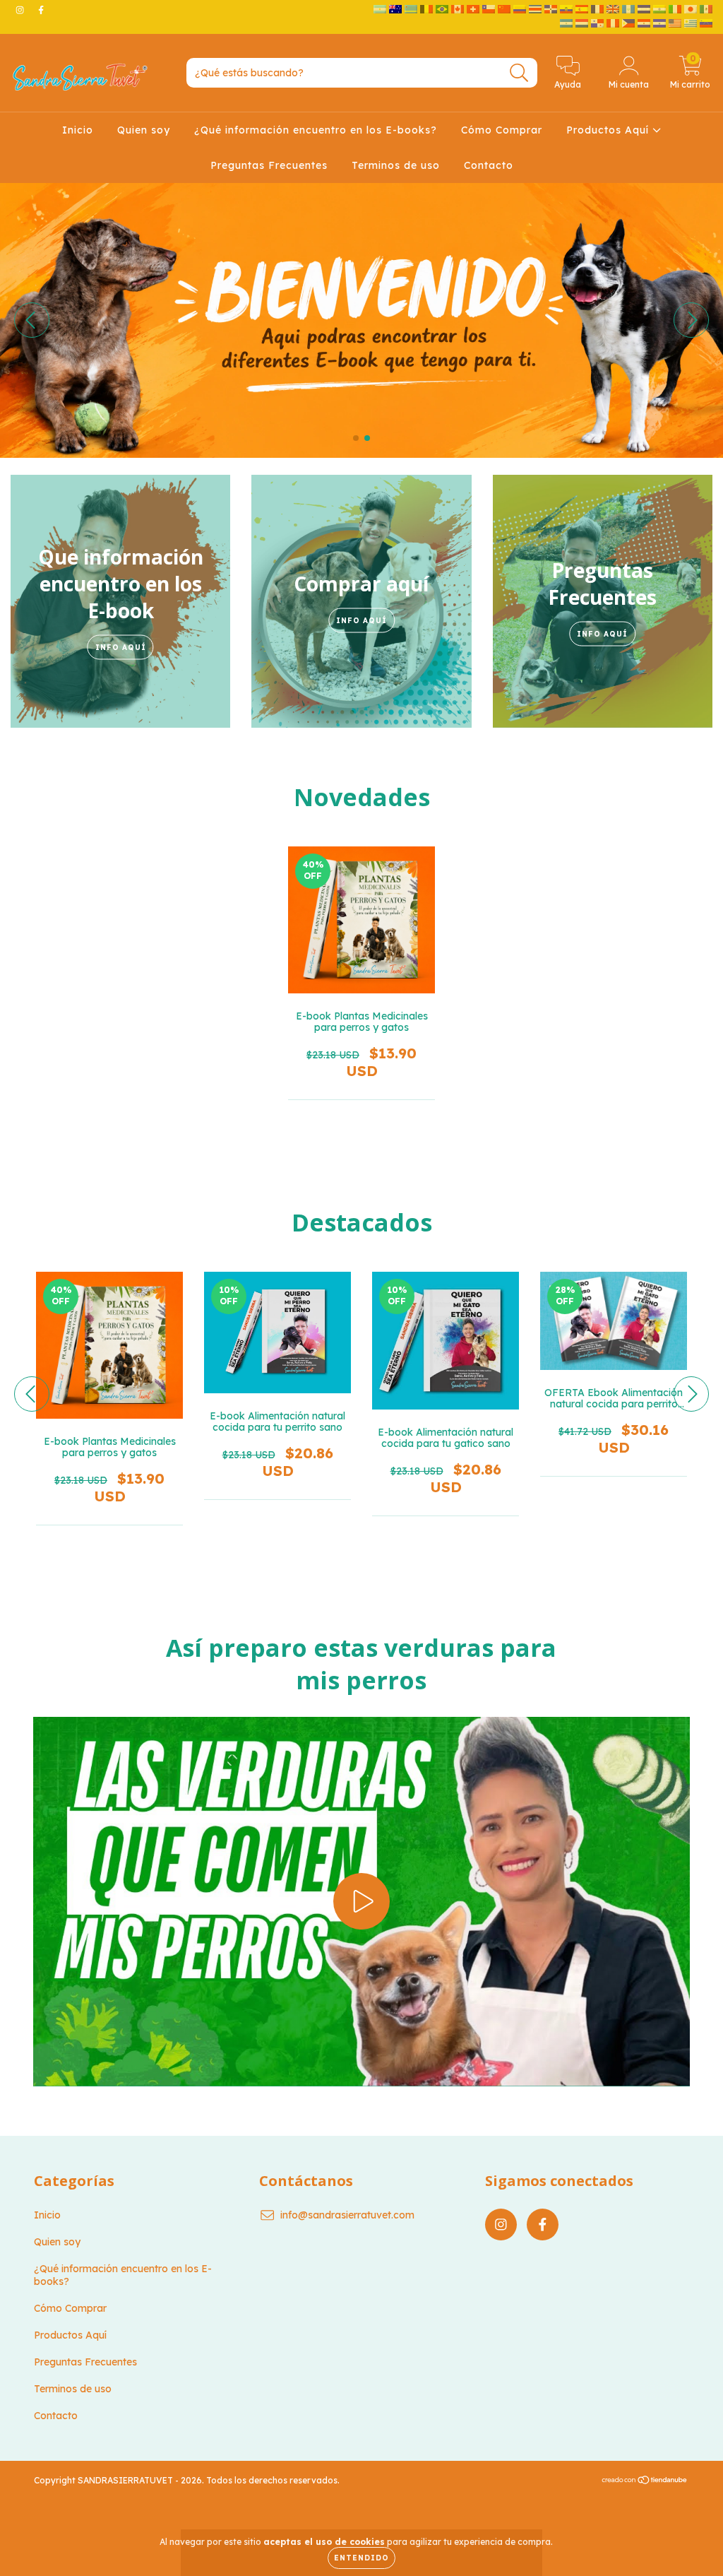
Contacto (489, 165)
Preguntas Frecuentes (269, 165)
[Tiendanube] (645, 2482)
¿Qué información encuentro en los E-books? (316, 130)
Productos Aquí (609, 130)
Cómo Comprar (502, 130)
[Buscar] (519, 73)
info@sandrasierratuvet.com (347, 2215)
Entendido (361, 2558)
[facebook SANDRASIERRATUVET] (41, 10)
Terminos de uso (396, 165)
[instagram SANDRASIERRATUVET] (21, 10)
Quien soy (144, 130)
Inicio (78, 130)
